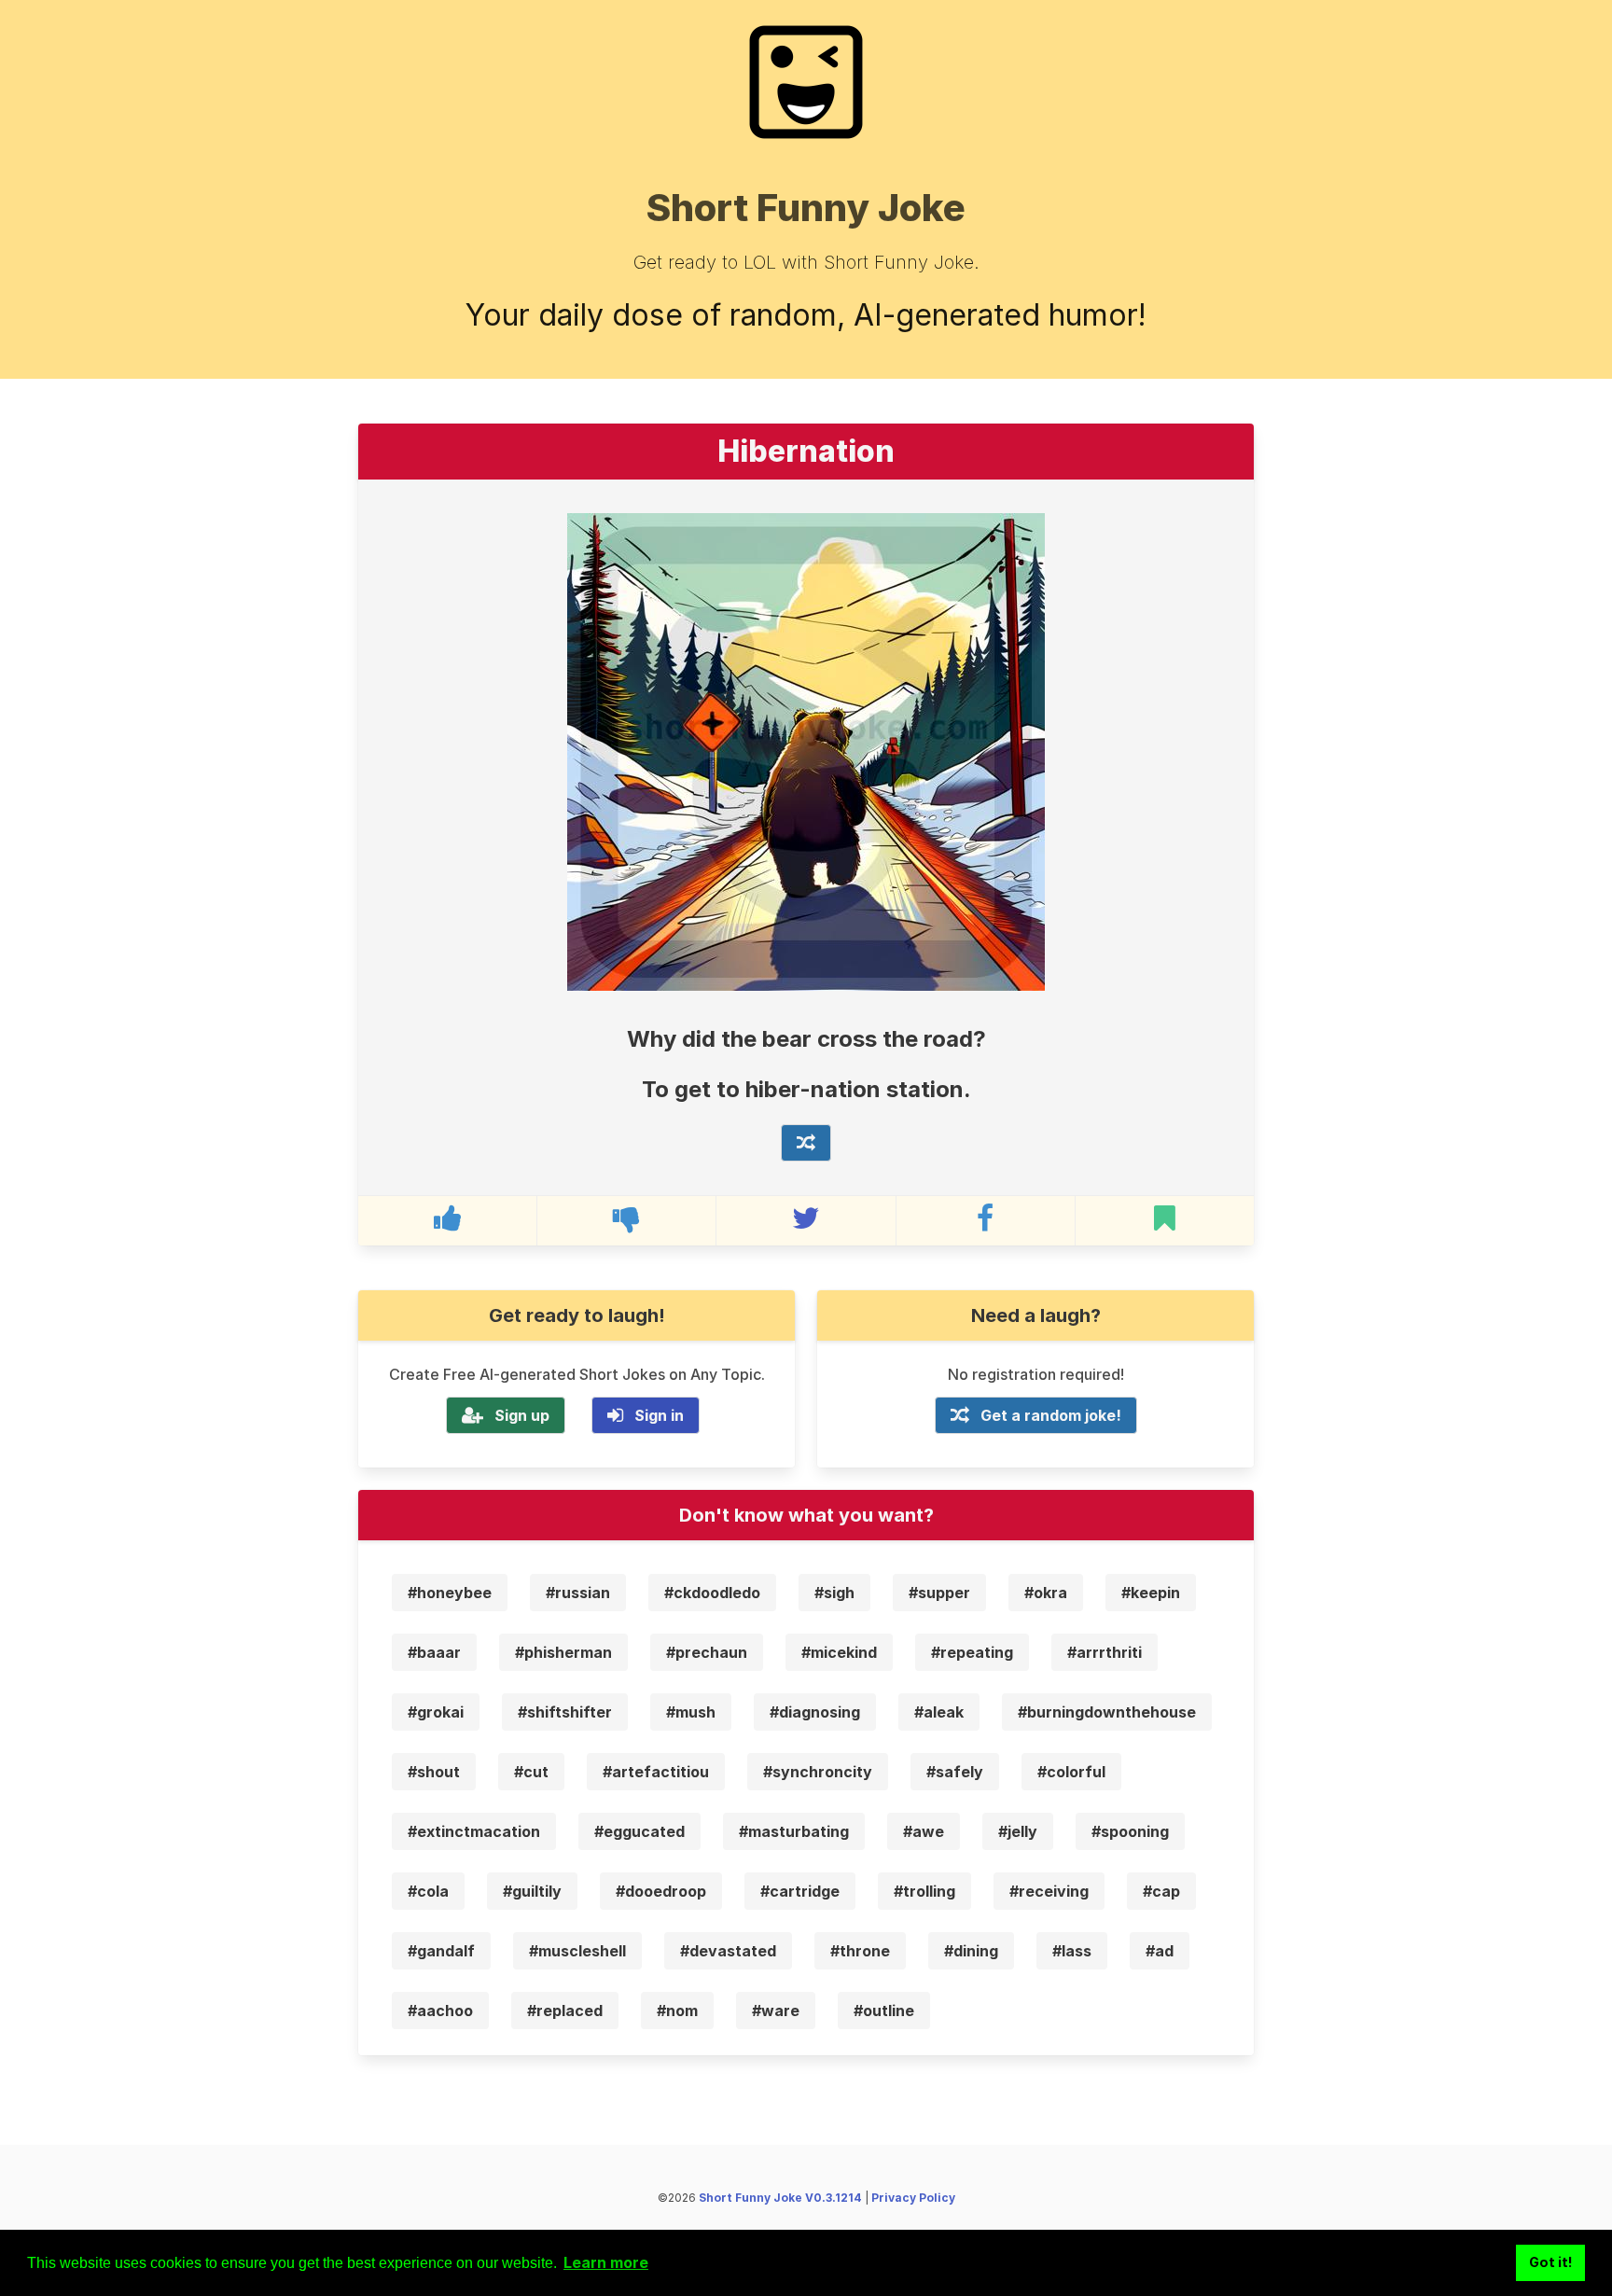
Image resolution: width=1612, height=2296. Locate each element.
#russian (578, 1593)
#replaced (565, 2011)
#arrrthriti (1105, 1652)
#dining (971, 1951)
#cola (428, 1891)
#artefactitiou (656, 1772)
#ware (776, 2011)
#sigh (834, 1593)
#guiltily (532, 1891)
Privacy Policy (913, 2198)
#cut (531, 1772)
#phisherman (563, 1652)
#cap (1161, 1891)
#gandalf (441, 1951)
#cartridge (800, 1891)
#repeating (972, 1652)
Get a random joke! (1051, 1415)
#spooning (1130, 1831)
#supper (939, 1593)
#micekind (839, 1652)
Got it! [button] (1551, 2262)
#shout (434, 1772)
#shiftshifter (565, 1712)
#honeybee (450, 1593)
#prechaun (707, 1652)
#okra (1046, 1593)
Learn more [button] (606, 2262)
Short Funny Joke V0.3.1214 (780, 2198)
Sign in (659, 1415)
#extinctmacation (474, 1831)
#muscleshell (577, 1951)
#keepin (1151, 1593)
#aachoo (440, 2011)
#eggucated (639, 1831)
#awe (924, 1831)
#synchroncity (818, 1772)
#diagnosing (815, 1712)
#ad (1160, 1951)
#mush (691, 1712)
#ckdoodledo (712, 1593)
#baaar (434, 1652)
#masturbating (794, 1831)
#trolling (924, 1891)
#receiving (1049, 1891)
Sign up (522, 1415)
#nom (677, 2011)
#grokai (436, 1712)
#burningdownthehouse (1107, 1712)
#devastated (728, 1951)
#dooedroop (661, 1891)
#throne (860, 1951)
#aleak (939, 1712)
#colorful (1071, 1772)
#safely (955, 1772)
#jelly (1018, 1831)
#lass (1072, 1951)
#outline (884, 2011)
